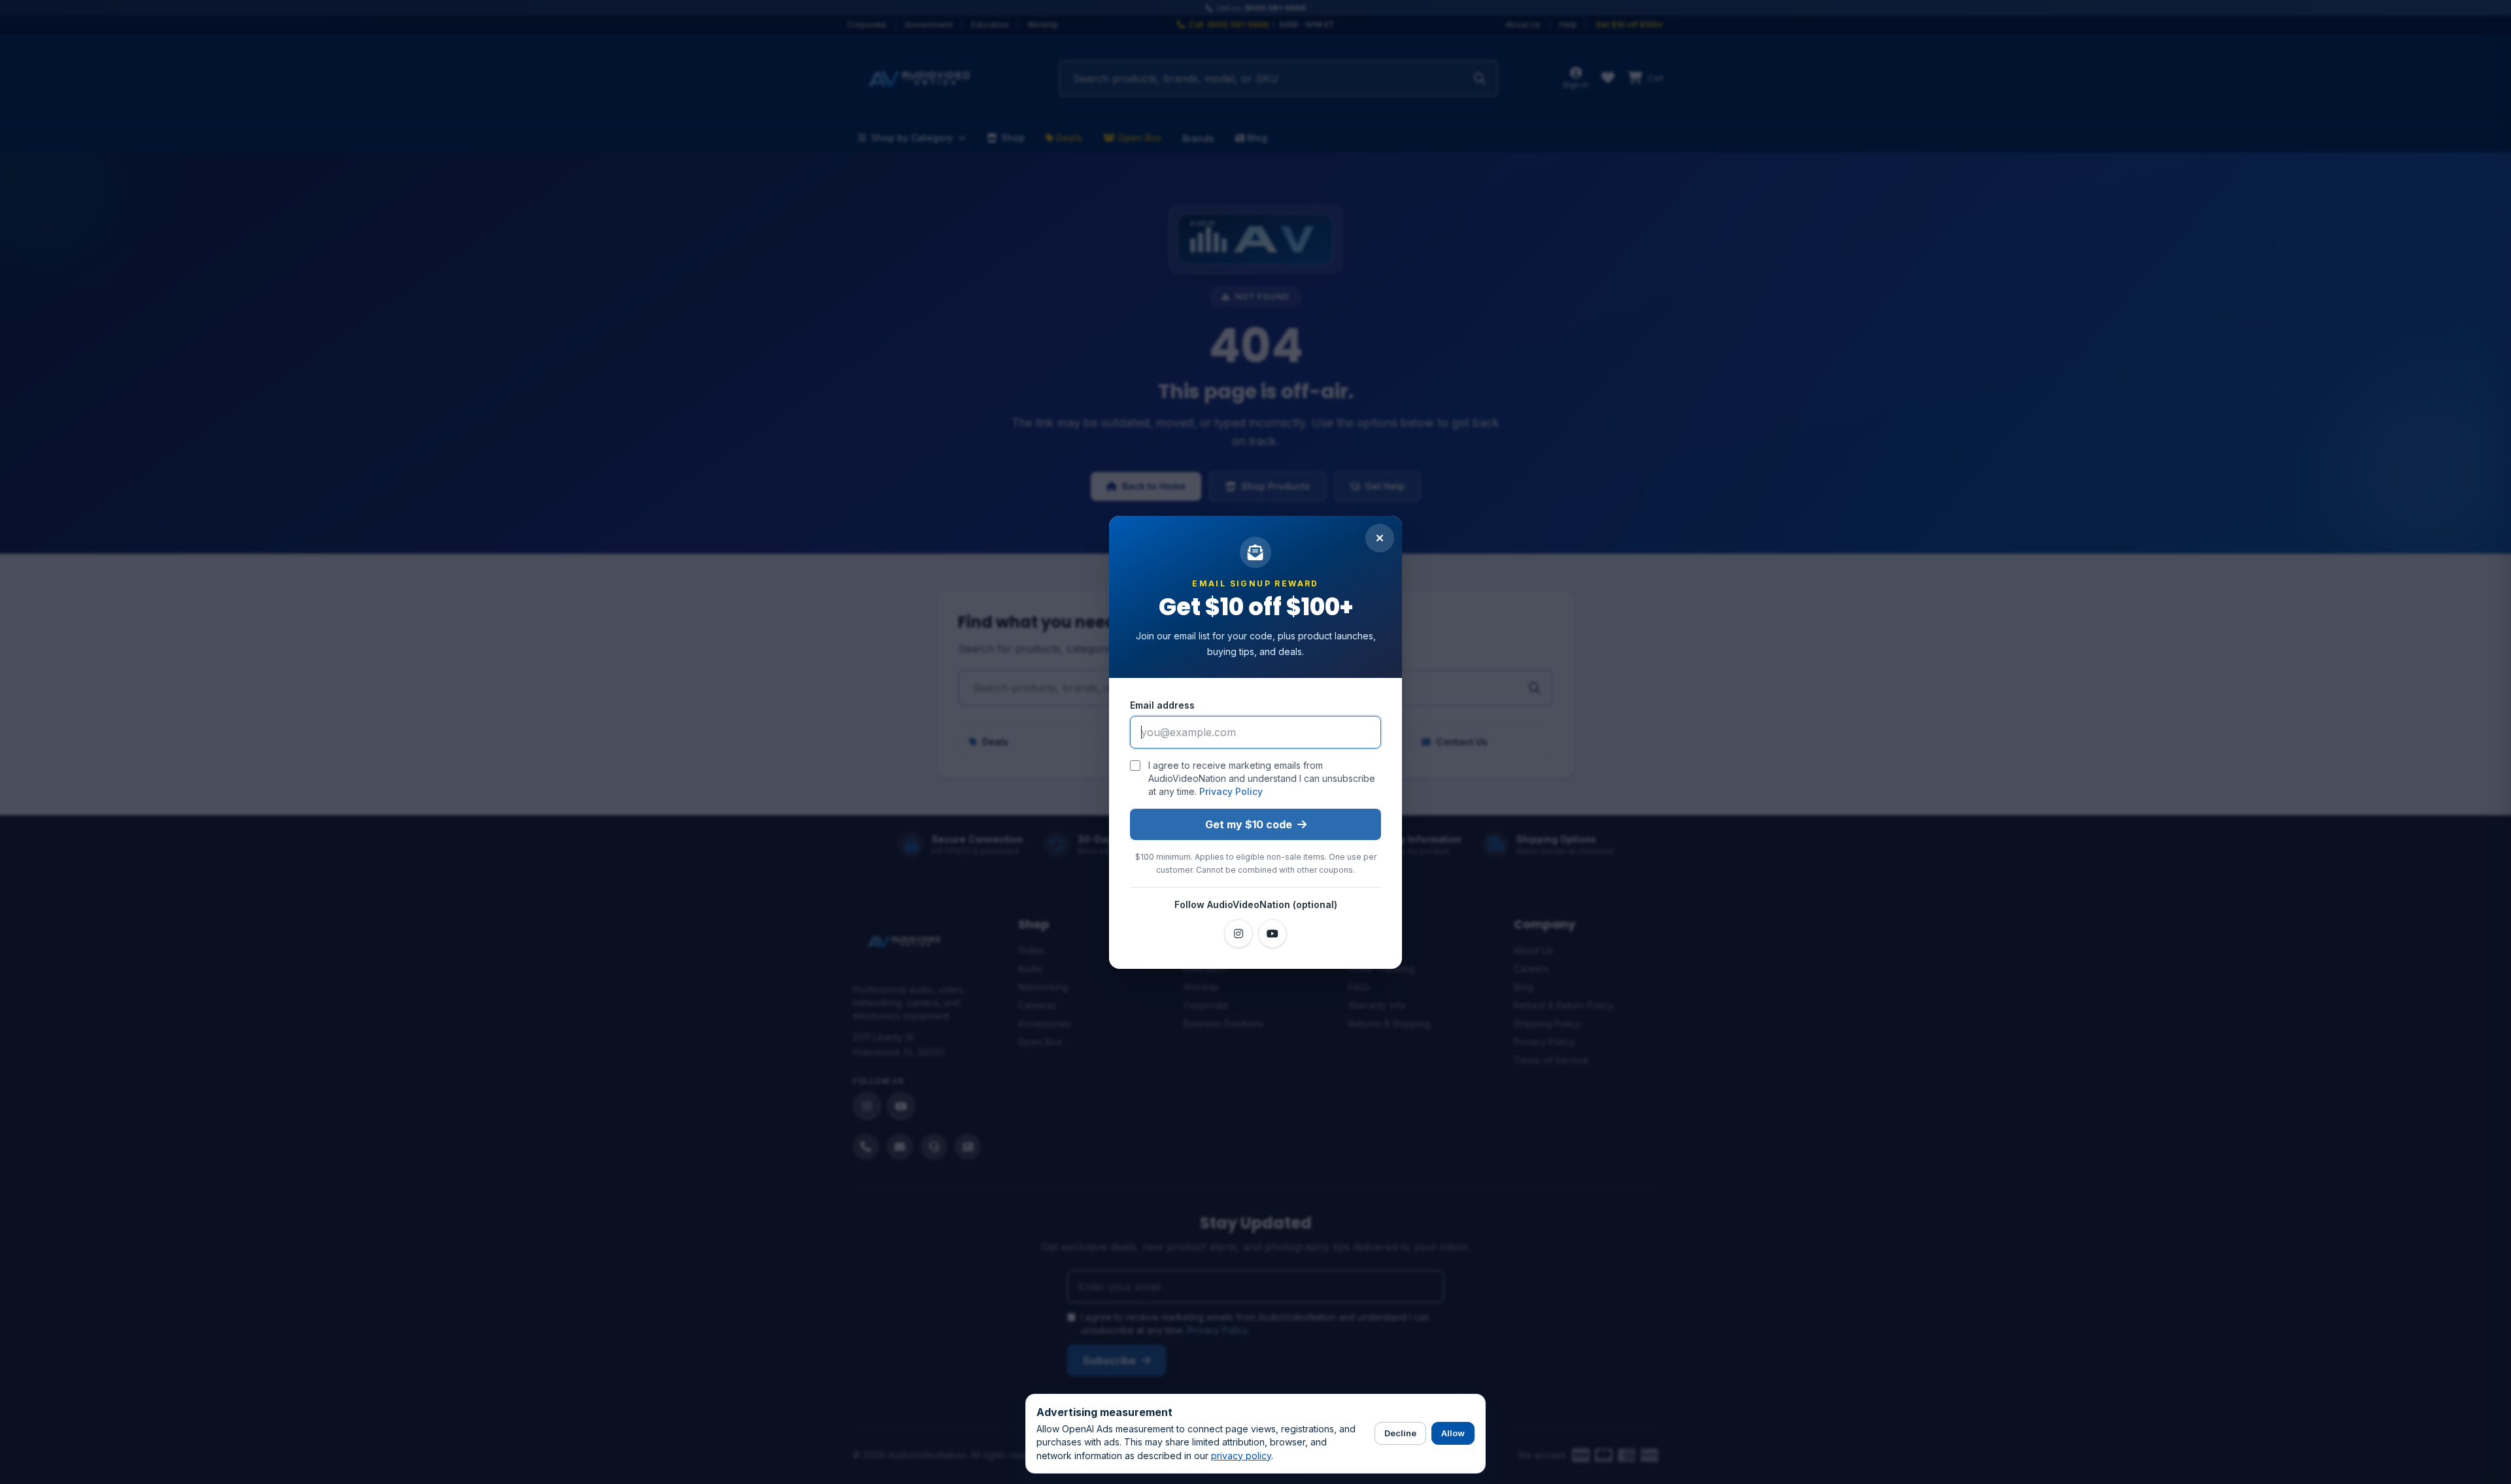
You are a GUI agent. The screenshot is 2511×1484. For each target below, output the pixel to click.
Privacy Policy (1231, 791)
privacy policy (1241, 1456)
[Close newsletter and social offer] (1380, 538)
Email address (1162, 705)
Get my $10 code (1249, 824)
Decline (1400, 1433)
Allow (1453, 1433)
